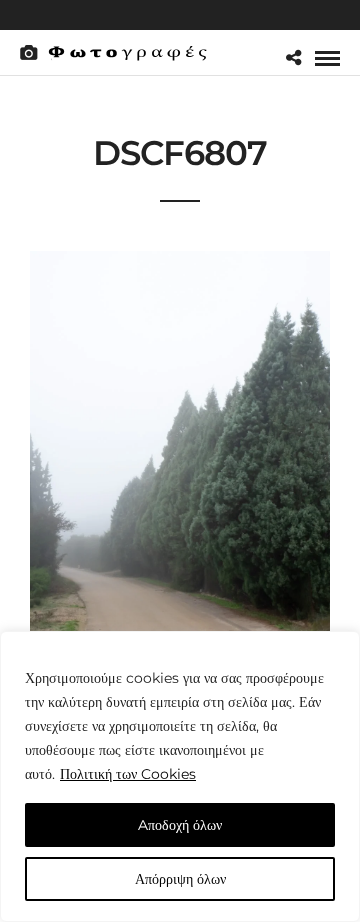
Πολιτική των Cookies (128, 774)
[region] (180, 776)
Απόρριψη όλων (180, 879)
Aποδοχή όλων (180, 825)
